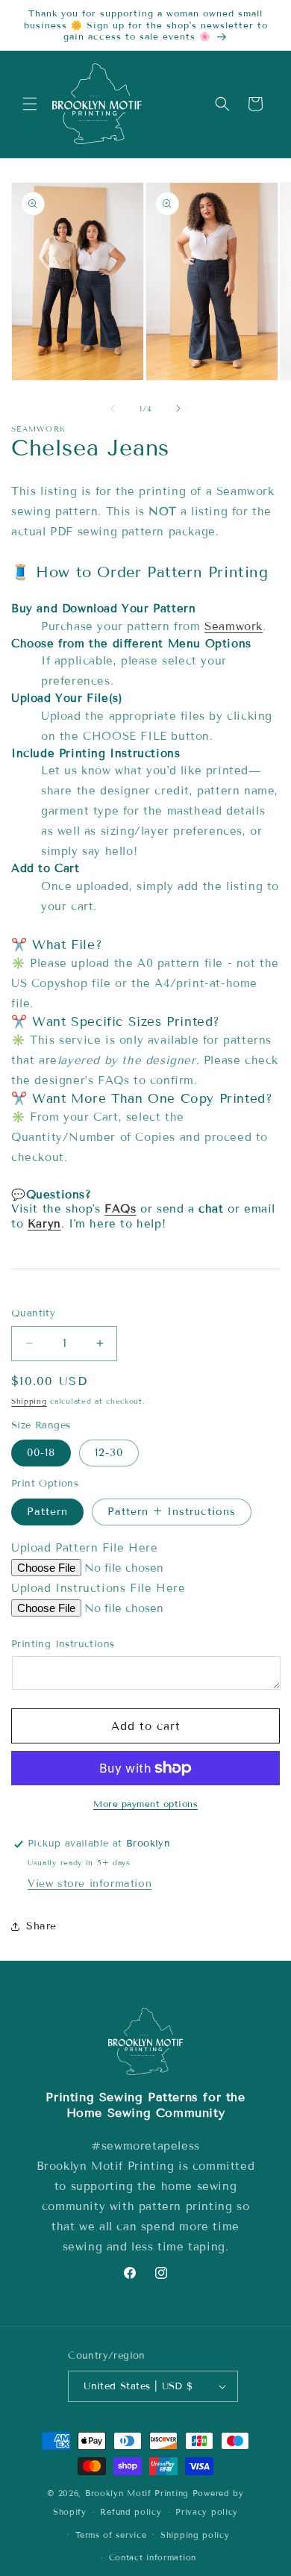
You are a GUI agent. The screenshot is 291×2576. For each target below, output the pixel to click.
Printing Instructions (63, 1644)
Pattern (47, 1512)
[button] (30, 104)
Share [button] (41, 1926)
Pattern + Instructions (172, 1512)
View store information (90, 1883)
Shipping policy (195, 2535)
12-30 (109, 1453)
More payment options (145, 1804)
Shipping (29, 1401)
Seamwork (234, 626)
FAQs (120, 1209)
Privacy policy (207, 2512)
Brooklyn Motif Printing (137, 2493)
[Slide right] (178, 408)
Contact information (153, 2557)
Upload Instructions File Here (98, 1588)
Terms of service (111, 2535)
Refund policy (131, 2512)
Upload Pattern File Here (84, 1548)
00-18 (41, 1453)
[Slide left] (113, 408)
